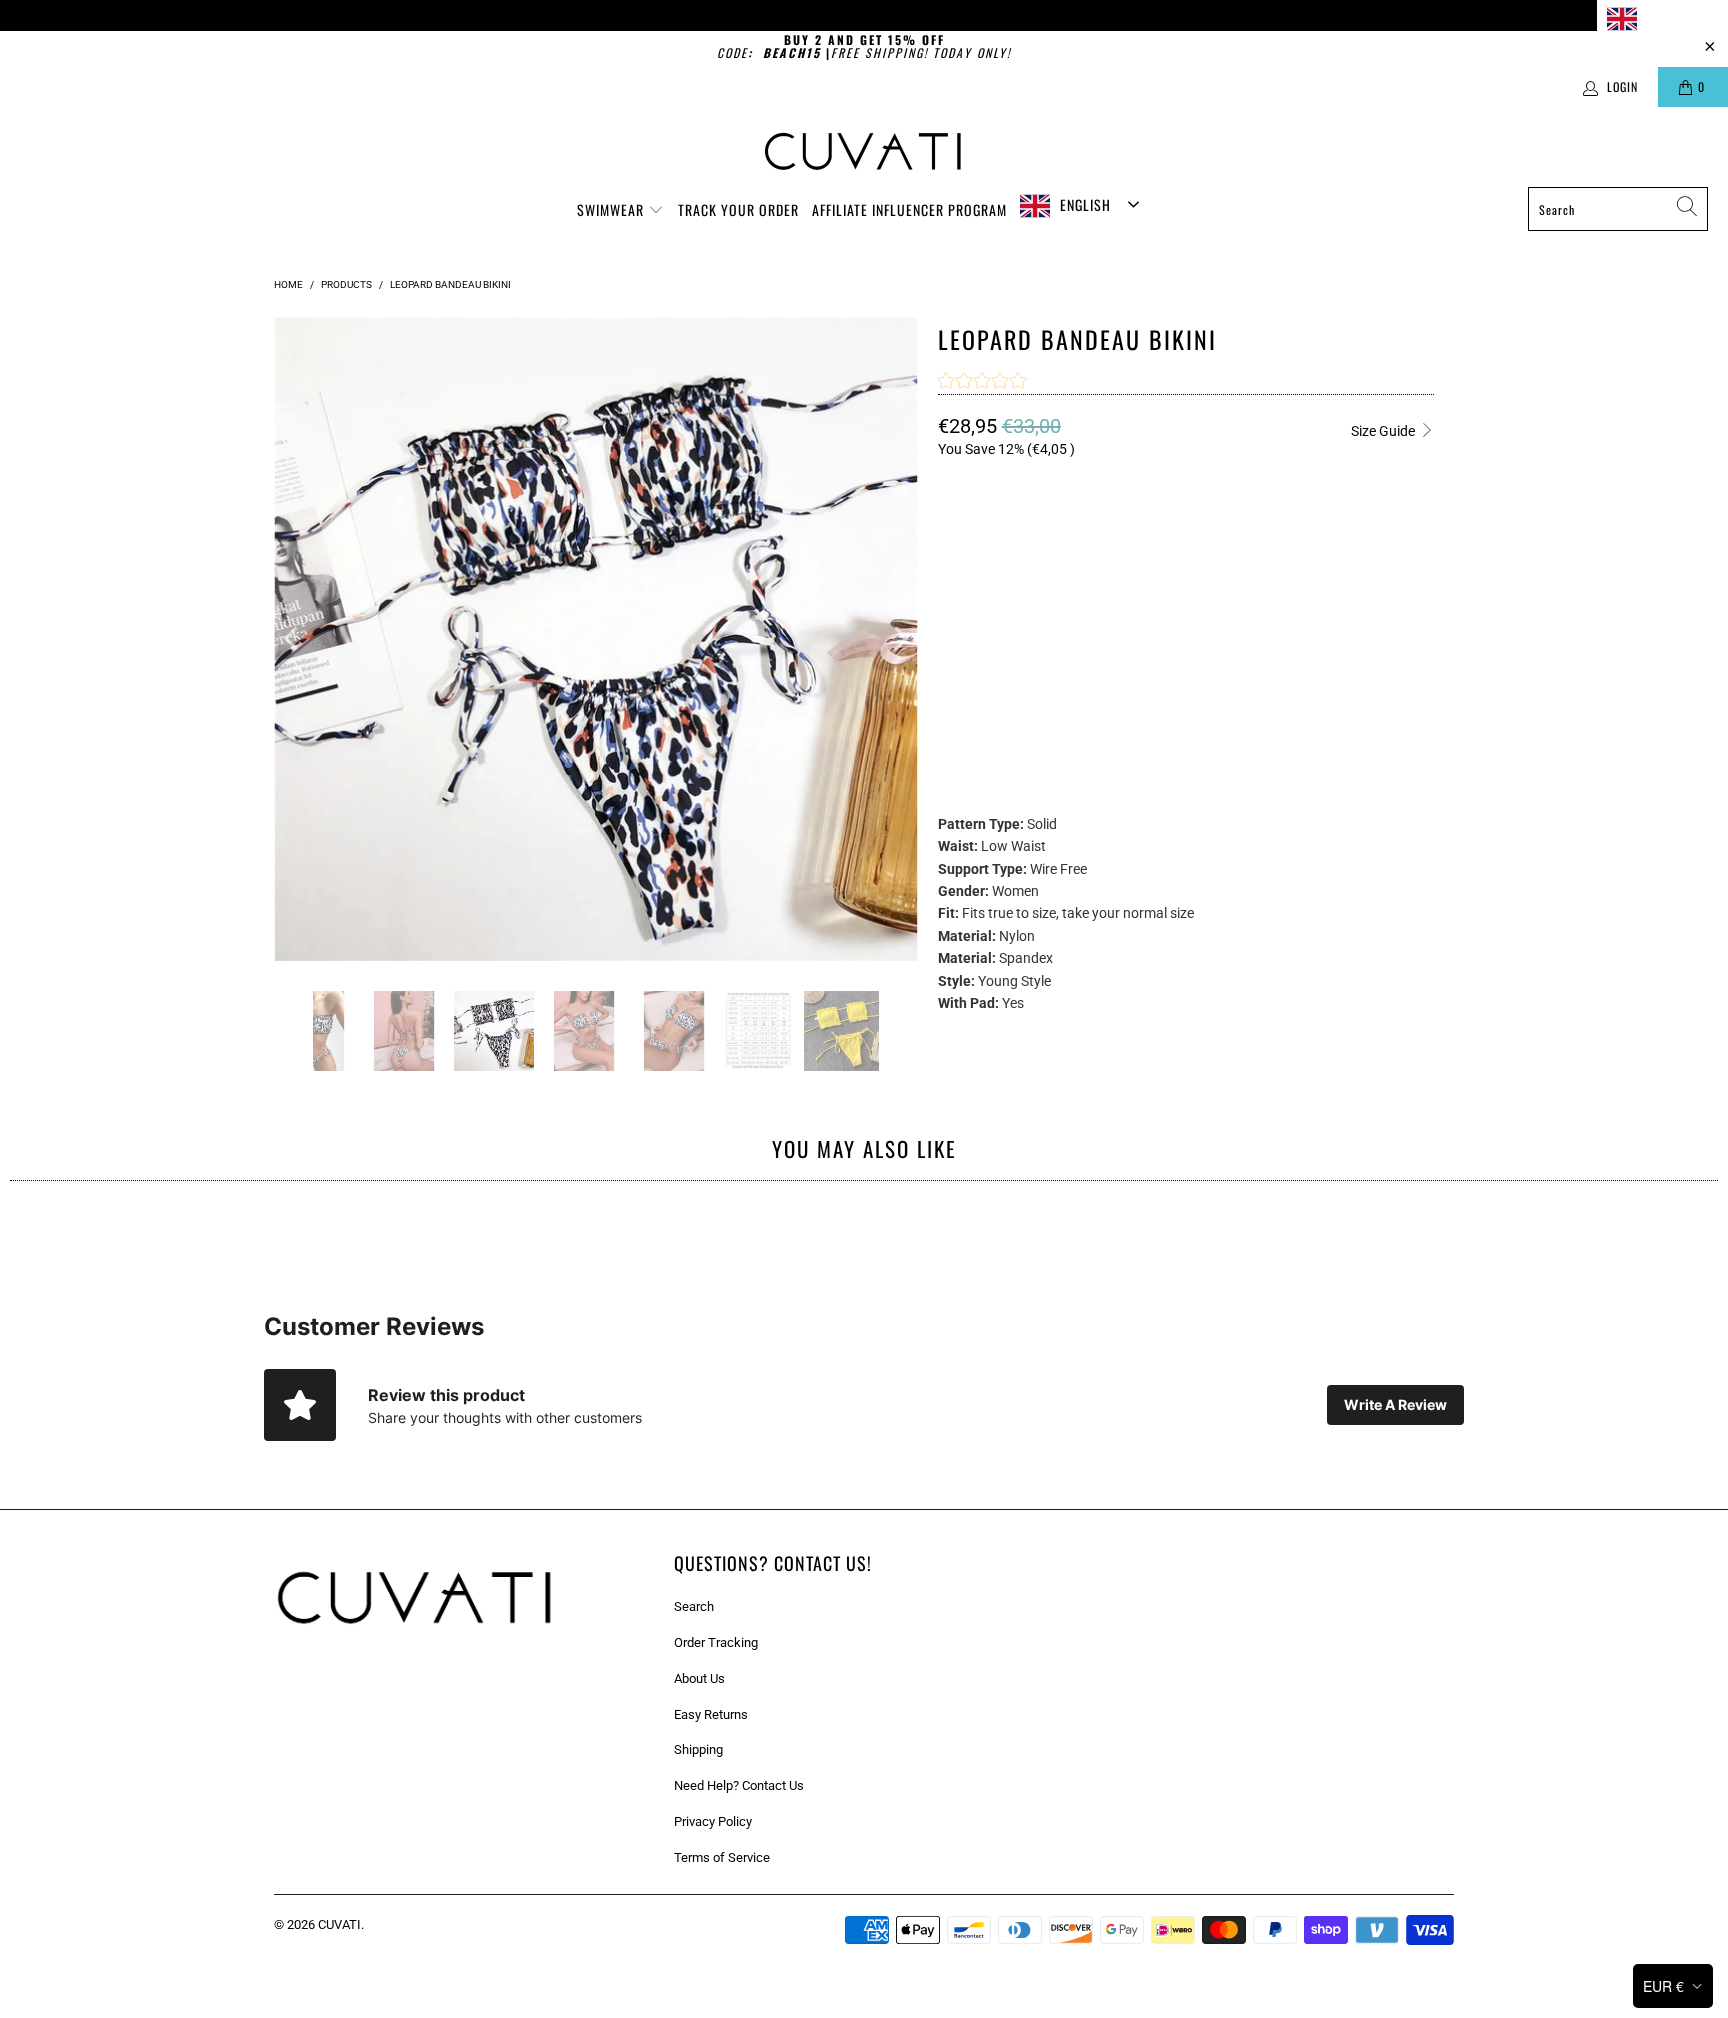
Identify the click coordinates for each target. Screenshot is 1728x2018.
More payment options (1307, 736)
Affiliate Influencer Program (909, 209)
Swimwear (612, 209)
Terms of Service (722, 1857)
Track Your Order (738, 209)
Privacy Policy (713, 1821)
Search (694, 1606)
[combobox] (1662, 18)
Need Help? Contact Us (739, 1785)
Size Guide (1384, 431)
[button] (982, 383)
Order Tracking (716, 1642)
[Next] (899, 639)
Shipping (698, 1749)
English (1667, 17)
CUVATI (339, 1924)
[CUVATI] (864, 152)
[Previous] (293, 639)
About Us (699, 1678)
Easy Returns (711, 1714)
